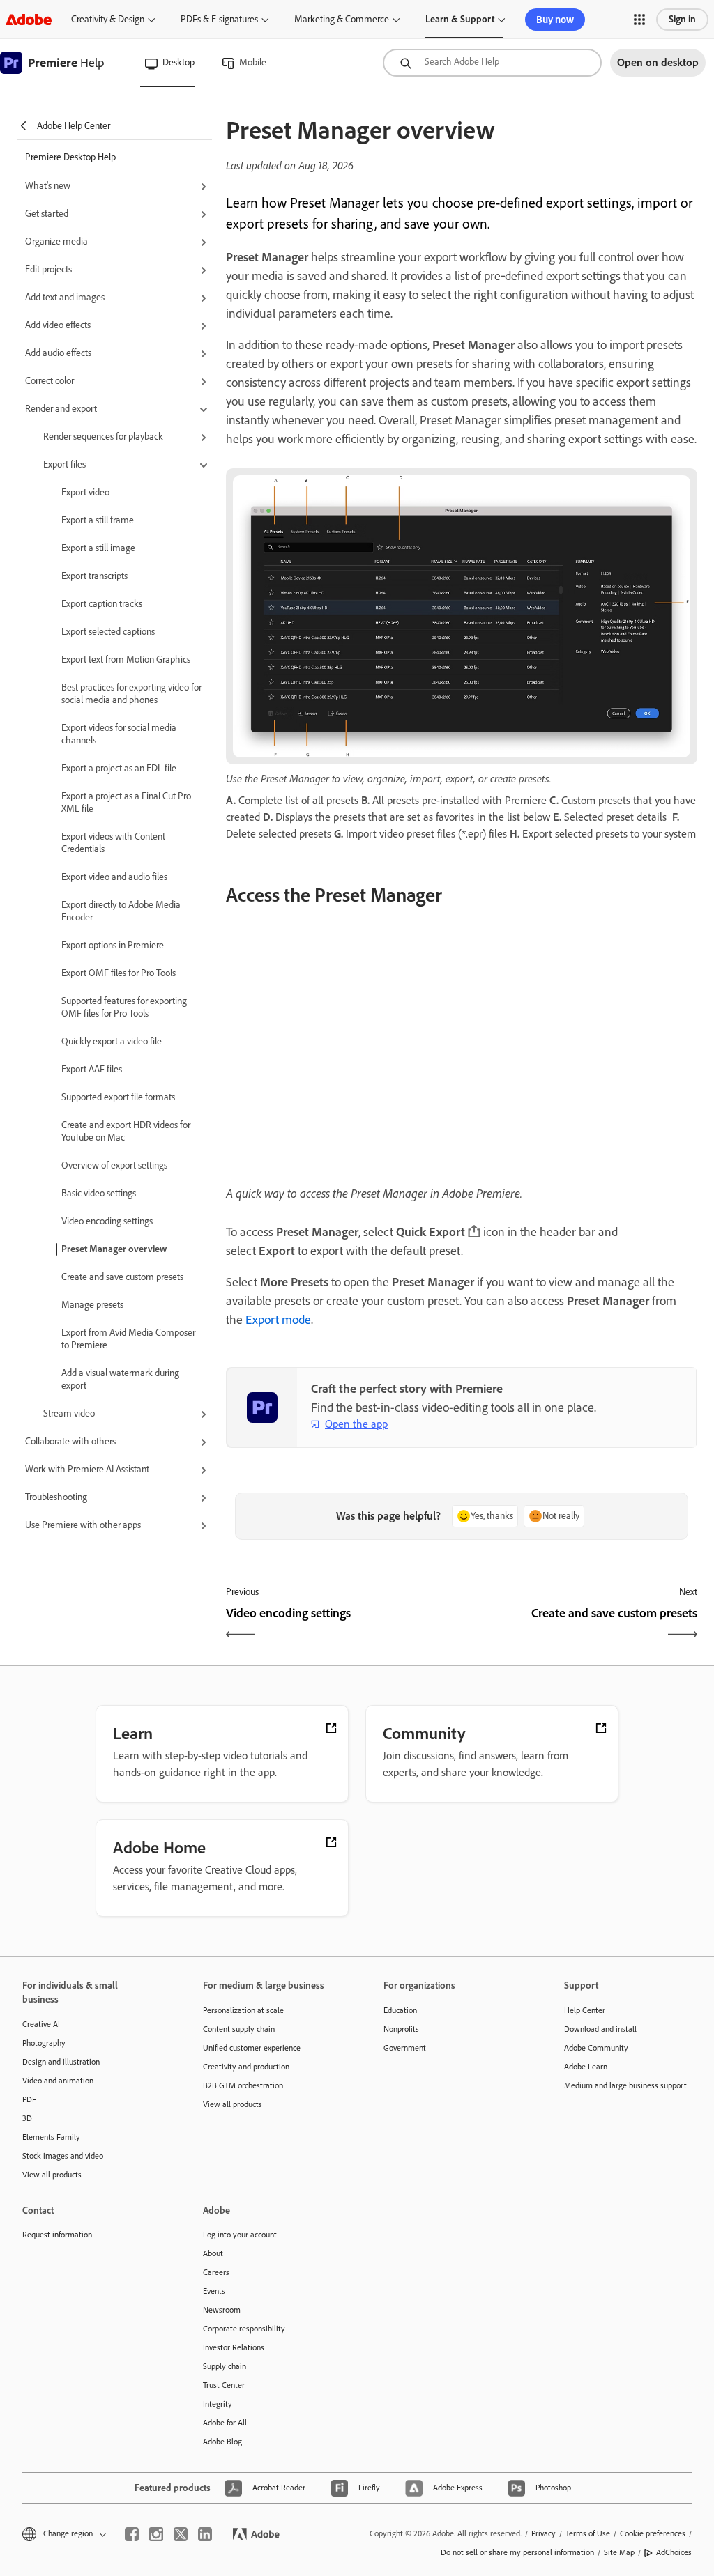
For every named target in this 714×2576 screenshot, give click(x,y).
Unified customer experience (252, 2048)
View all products (52, 2175)
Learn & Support (460, 19)
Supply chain (225, 2366)
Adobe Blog (222, 2442)
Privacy (544, 2533)
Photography (44, 2043)
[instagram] (156, 2534)
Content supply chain (239, 2029)
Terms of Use (588, 2533)
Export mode (278, 1320)
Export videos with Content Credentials (113, 843)
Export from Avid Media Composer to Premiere (128, 1339)
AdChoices (674, 2552)
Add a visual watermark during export (120, 1379)
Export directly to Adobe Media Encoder (121, 911)
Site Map (619, 2552)
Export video (85, 492)
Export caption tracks (102, 604)
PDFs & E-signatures (219, 19)
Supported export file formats (118, 1097)
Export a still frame (98, 520)
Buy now (555, 20)
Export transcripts (94, 576)
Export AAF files (92, 1069)
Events (214, 2291)
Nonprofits (401, 2029)
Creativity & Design (108, 19)
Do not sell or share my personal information (517, 2552)
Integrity (218, 2404)
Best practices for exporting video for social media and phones (131, 694)
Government (405, 2048)
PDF (29, 2099)
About (213, 2253)
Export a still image (98, 548)
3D (27, 2118)
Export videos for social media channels (119, 734)
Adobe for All (225, 2423)
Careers (216, 2272)
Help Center (585, 2010)
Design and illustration (61, 2062)
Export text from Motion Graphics (126, 660)
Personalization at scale (243, 2010)
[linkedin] (205, 2534)
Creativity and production (246, 2067)
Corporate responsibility (244, 2329)
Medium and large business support (625, 2085)
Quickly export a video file (112, 1041)
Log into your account (240, 2235)
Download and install (600, 2029)
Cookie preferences (653, 2533)
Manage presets (92, 1305)
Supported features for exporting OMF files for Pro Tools (124, 1007)
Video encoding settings (107, 1221)
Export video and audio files (114, 877)
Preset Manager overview (114, 1249)
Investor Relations (234, 2347)
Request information (57, 2235)
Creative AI (41, 2024)
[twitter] (181, 2534)
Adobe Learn (586, 2067)
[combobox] (492, 63)
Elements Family (51, 2137)
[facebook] (132, 2534)
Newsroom (222, 2310)
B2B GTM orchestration (243, 2085)
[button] (639, 20)
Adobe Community (596, 2048)
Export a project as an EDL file (119, 768)
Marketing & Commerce (342, 19)
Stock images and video (63, 2156)
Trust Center (224, 2385)
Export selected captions (108, 632)
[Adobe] (29, 19)
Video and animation (58, 2081)
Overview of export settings (114, 1165)
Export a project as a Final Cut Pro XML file (126, 802)
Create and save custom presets (122, 1277)
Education (400, 2010)
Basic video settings (99, 1193)
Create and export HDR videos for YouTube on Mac (126, 1131)
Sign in (682, 19)
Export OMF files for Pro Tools (119, 973)
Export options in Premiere (113, 945)
